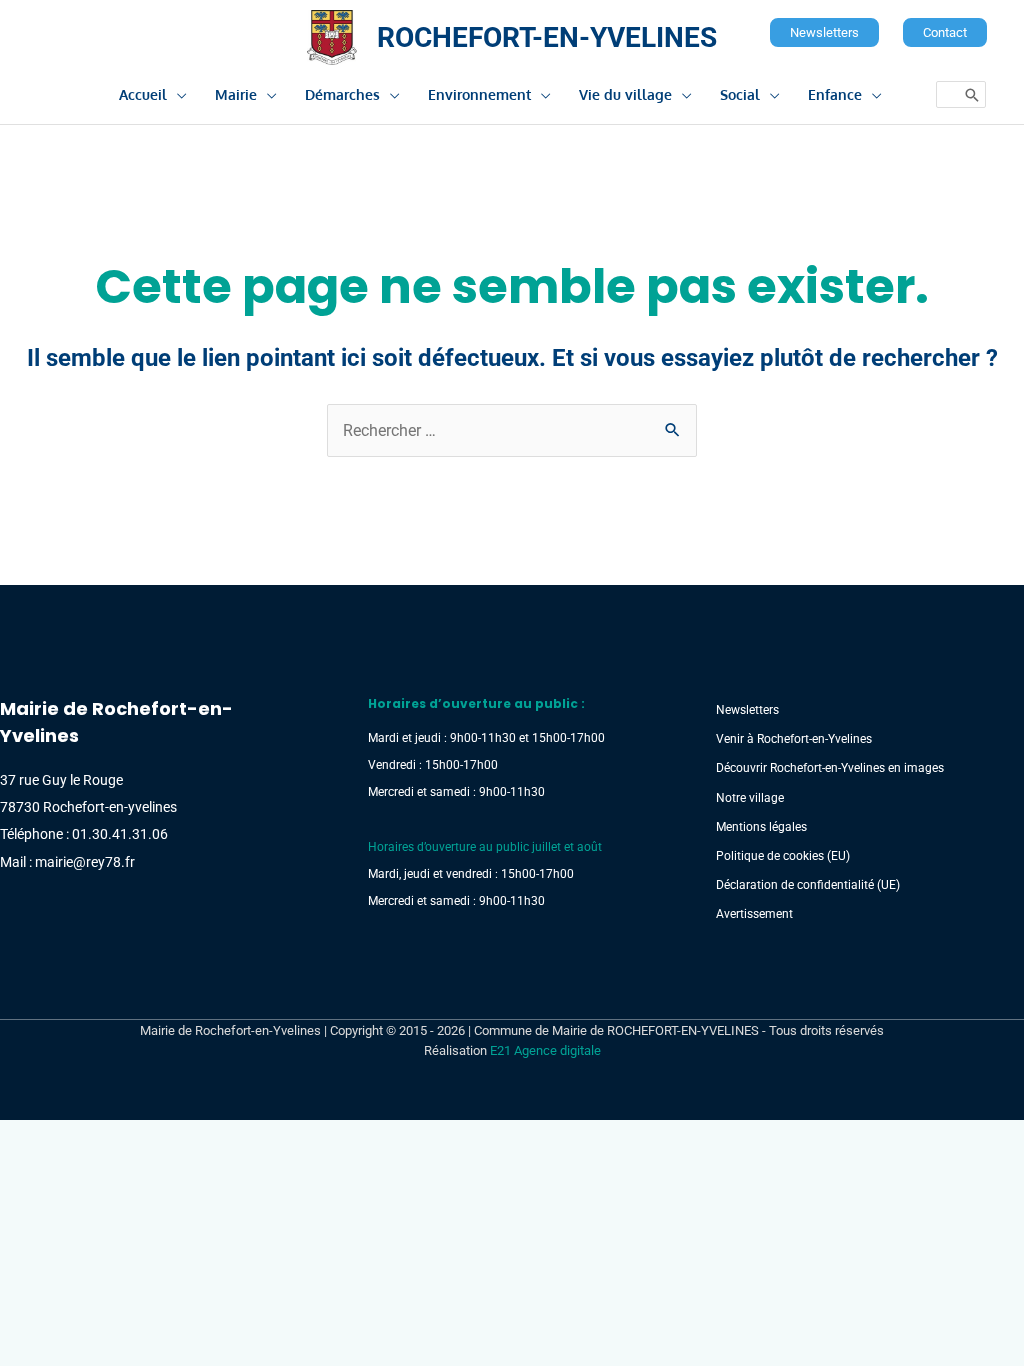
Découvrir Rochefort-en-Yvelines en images (830, 768)
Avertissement (754, 914)
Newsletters (747, 710)
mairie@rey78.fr (85, 862)
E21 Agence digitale (545, 1050)
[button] (824, 32)
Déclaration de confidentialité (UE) (808, 885)
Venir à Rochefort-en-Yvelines (794, 739)
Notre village (750, 798)
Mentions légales (761, 827)
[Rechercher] (972, 94)
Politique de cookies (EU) (783, 856)
